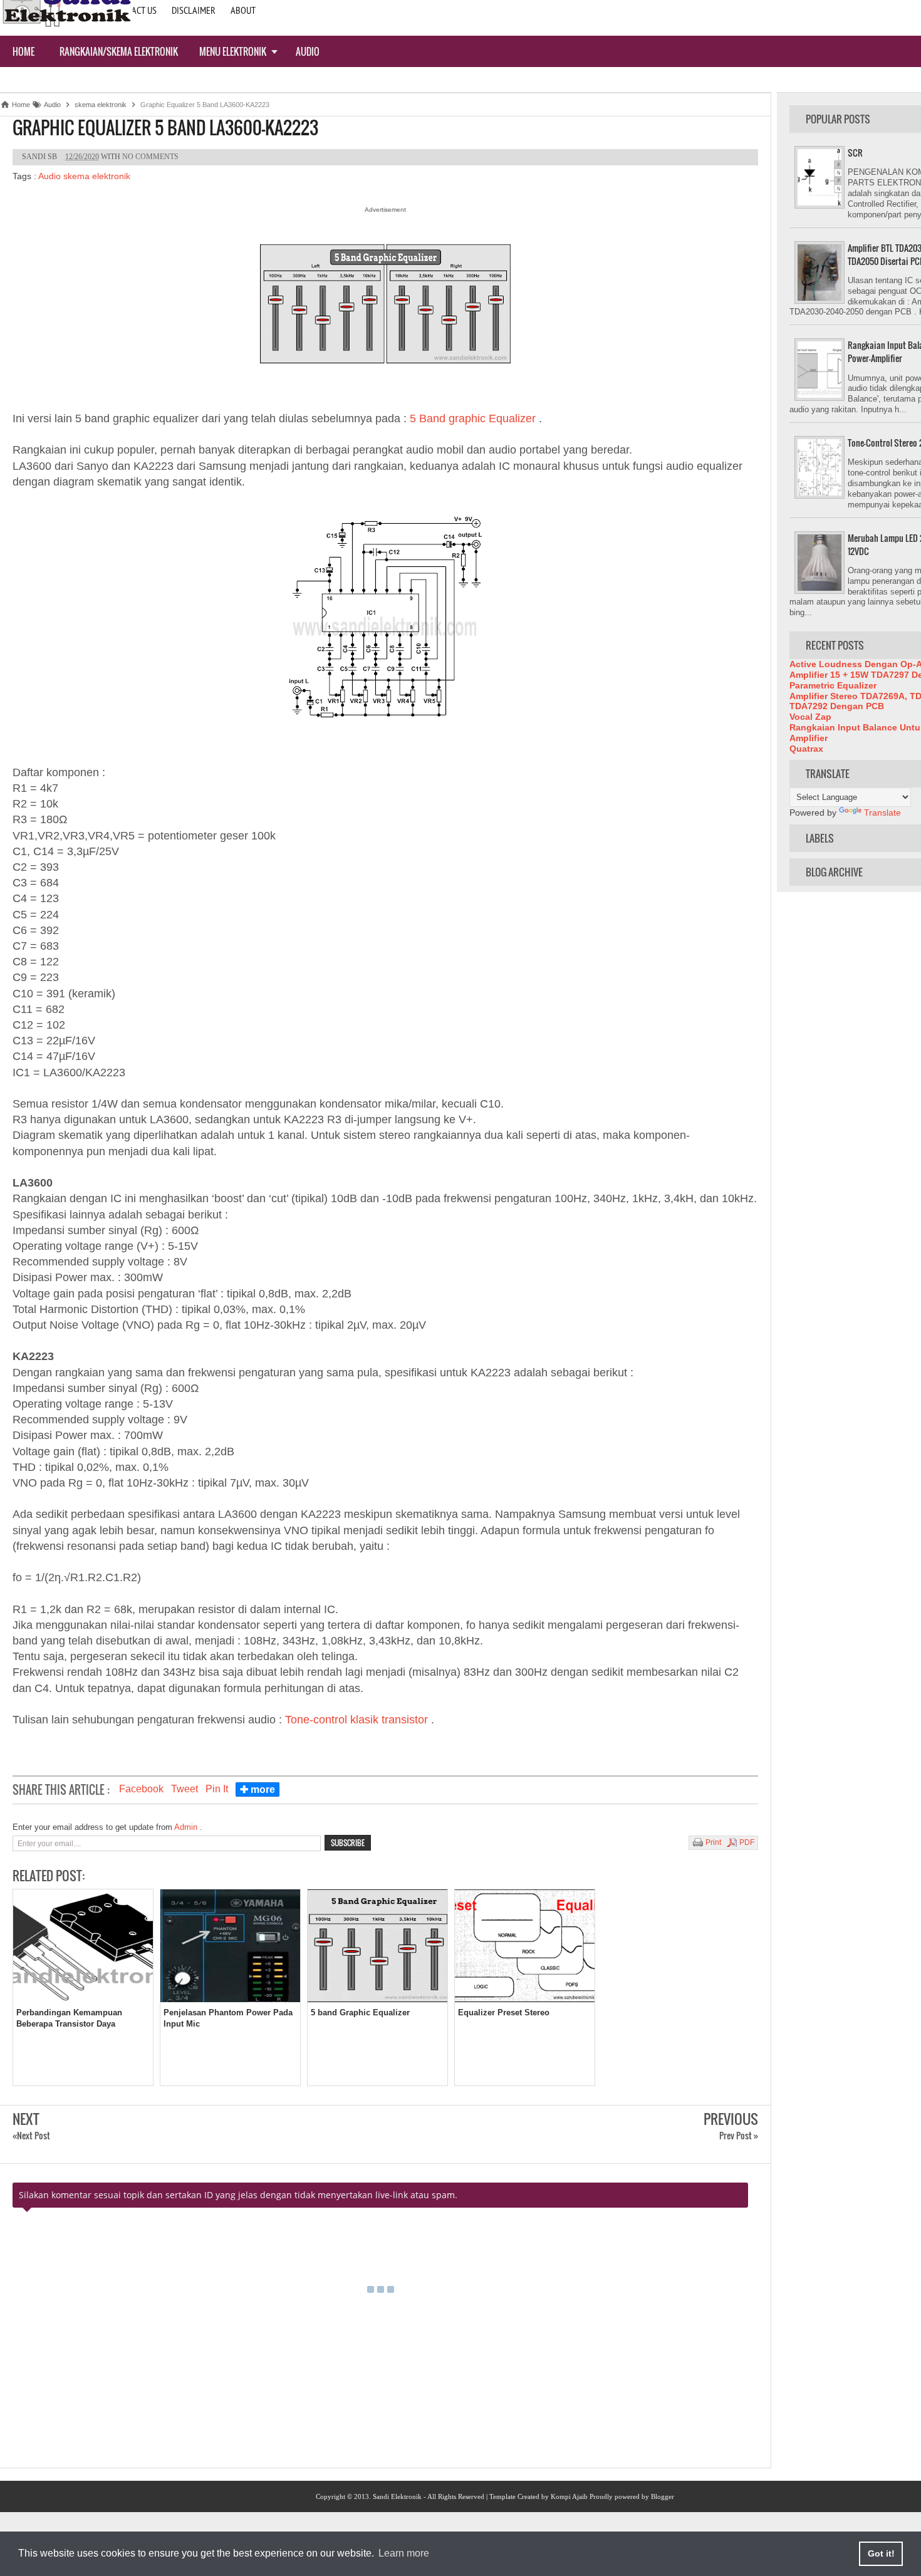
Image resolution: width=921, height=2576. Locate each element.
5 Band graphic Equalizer (474, 418)
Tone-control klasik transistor (358, 1720)
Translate (882, 813)
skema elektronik (97, 176)
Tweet (185, 1789)
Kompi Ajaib (569, 2496)
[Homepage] (66, 26)
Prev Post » (739, 2135)
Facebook (141, 1789)
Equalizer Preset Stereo (504, 2012)
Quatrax (806, 749)
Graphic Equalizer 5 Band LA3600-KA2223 (165, 128)
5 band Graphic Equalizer (360, 2012)
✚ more (258, 1789)
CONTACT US (134, 10)
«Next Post (31, 2135)
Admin (187, 1827)
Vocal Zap (810, 717)
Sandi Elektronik (397, 2496)
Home (23, 51)
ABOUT (243, 10)
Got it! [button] (881, 2553)
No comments (150, 157)
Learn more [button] (404, 2553)
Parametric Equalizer (833, 685)
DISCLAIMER (194, 10)
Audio (308, 51)
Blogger (663, 2496)
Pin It (217, 1789)
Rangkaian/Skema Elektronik (119, 51)
